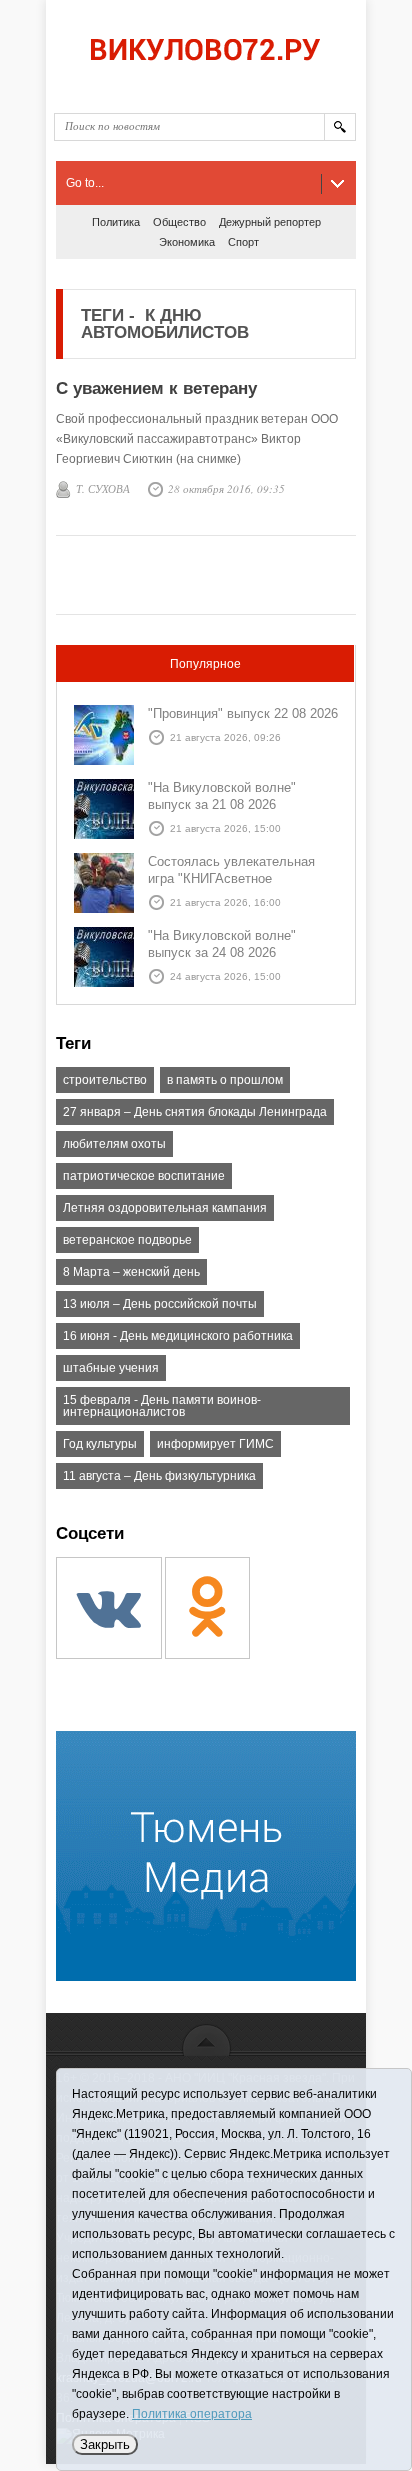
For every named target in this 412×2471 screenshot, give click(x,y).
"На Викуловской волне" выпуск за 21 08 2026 (222, 796)
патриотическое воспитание (144, 1176)
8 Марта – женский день (131, 1272)
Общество (179, 222)
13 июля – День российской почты (160, 1304)
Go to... (85, 183)
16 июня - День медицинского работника (178, 1336)
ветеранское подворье (127, 1240)
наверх (206, 2039)
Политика (116, 222)
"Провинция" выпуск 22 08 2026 (243, 713)
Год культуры (100, 1444)
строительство (105, 1080)
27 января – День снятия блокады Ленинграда (195, 1112)
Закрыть (105, 2444)
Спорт (243, 242)
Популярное (205, 664)
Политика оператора (192, 2414)
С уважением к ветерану (156, 388)
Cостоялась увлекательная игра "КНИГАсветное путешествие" (231, 878)
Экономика (187, 242)
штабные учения (111, 1368)
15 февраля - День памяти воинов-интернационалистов (162, 1406)
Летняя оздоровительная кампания (165, 1208)
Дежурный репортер (270, 222)
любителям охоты (114, 1144)
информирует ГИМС (215, 1444)
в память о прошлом (225, 1080)
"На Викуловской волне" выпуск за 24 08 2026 (222, 944)
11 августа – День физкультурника (159, 1476)
